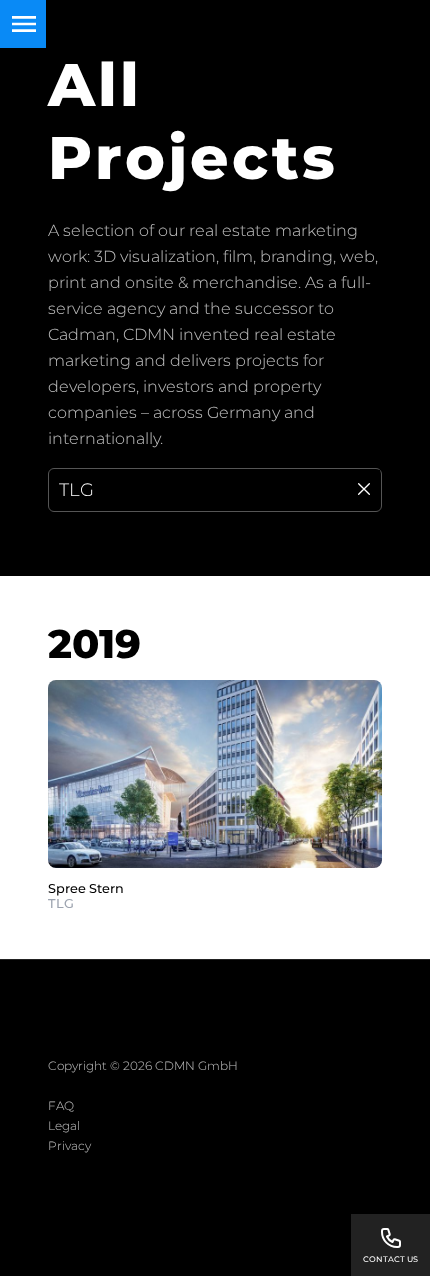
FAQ (61, 1105)
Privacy (69, 1145)
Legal (64, 1125)
